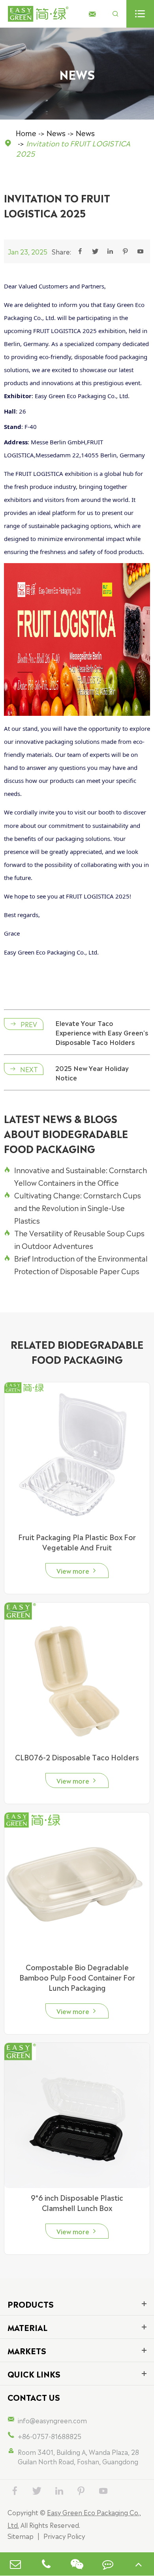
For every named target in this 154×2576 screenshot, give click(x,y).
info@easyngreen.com (52, 2420)
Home (26, 133)
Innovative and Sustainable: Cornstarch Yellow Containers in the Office (75, 1176)
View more (77, 1571)
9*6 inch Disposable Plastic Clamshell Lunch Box (77, 2202)
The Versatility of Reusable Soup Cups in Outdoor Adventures (74, 1239)
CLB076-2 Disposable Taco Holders (77, 1757)
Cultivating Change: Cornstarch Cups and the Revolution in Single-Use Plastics (72, 1207)
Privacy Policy (64, 2536)
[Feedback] (108, 2564)
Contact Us (34, 2397)
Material (27, 2327)
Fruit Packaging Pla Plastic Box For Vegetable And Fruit (77, 1542)
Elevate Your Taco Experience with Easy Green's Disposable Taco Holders (102, 1032)
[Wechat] (77, 2564)
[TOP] (139, 2564)
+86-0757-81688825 (50, 2436)
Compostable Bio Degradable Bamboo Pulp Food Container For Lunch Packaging (77, 1977)
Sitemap (21, 2536)
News (56, 133)
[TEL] (46, 2564)
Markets (27, 2350)
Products (31, 2304)
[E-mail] (15, 2564)
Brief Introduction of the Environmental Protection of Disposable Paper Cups (76, 1264)
